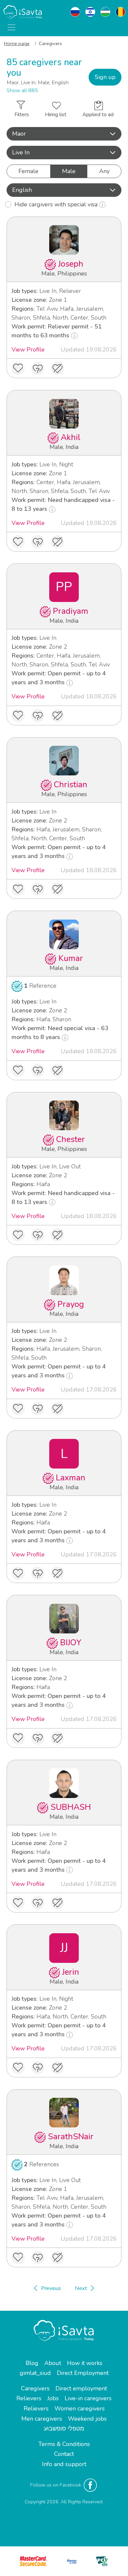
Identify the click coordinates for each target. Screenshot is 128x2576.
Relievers (29, 2398)
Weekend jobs (87, 2419)
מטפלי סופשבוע (64, 2429)
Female (28, 171)
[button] (64, 134)
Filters (22, 115)
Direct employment (81, 2388)
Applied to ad (98, 115)
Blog (32, 2363)
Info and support (64, 2464)
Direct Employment (83, 2373)
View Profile (28, 350)
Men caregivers (42, 2419)
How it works (85, 2363)
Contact (64, 2454)
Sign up (105, 77)
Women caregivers (80, 2408)
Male (69, 171)
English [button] (22, 190)
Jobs (53, 2398)
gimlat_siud (35, 2373)
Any (104, 171)
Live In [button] (21, 152)
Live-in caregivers (88, 2398)
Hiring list (56, 115)
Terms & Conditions (64, 2444)
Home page (17, 43)
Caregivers (35, 2388)
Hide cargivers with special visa (57, 204)
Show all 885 (22, 91)
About (53, 2363)
